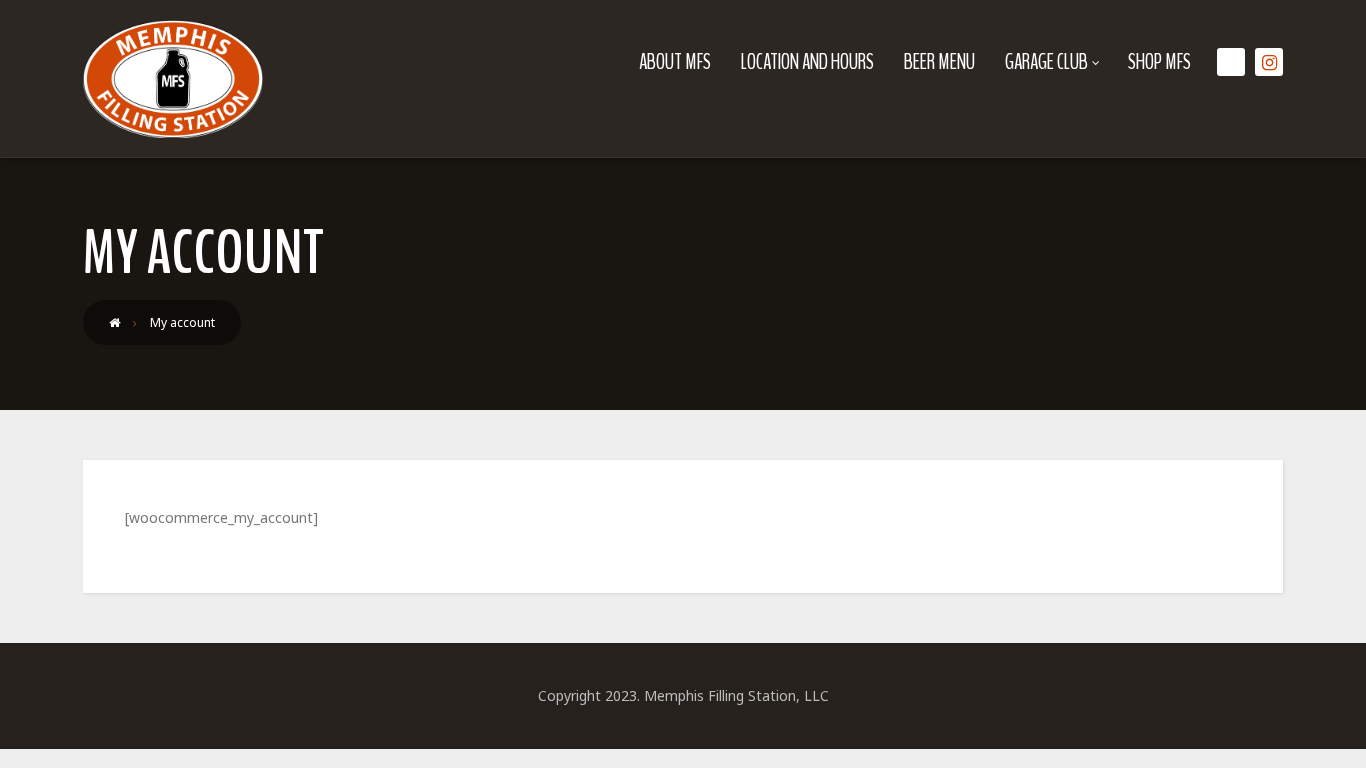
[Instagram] (1269, 62)
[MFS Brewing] (173, 79)
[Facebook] (1231, 62)
